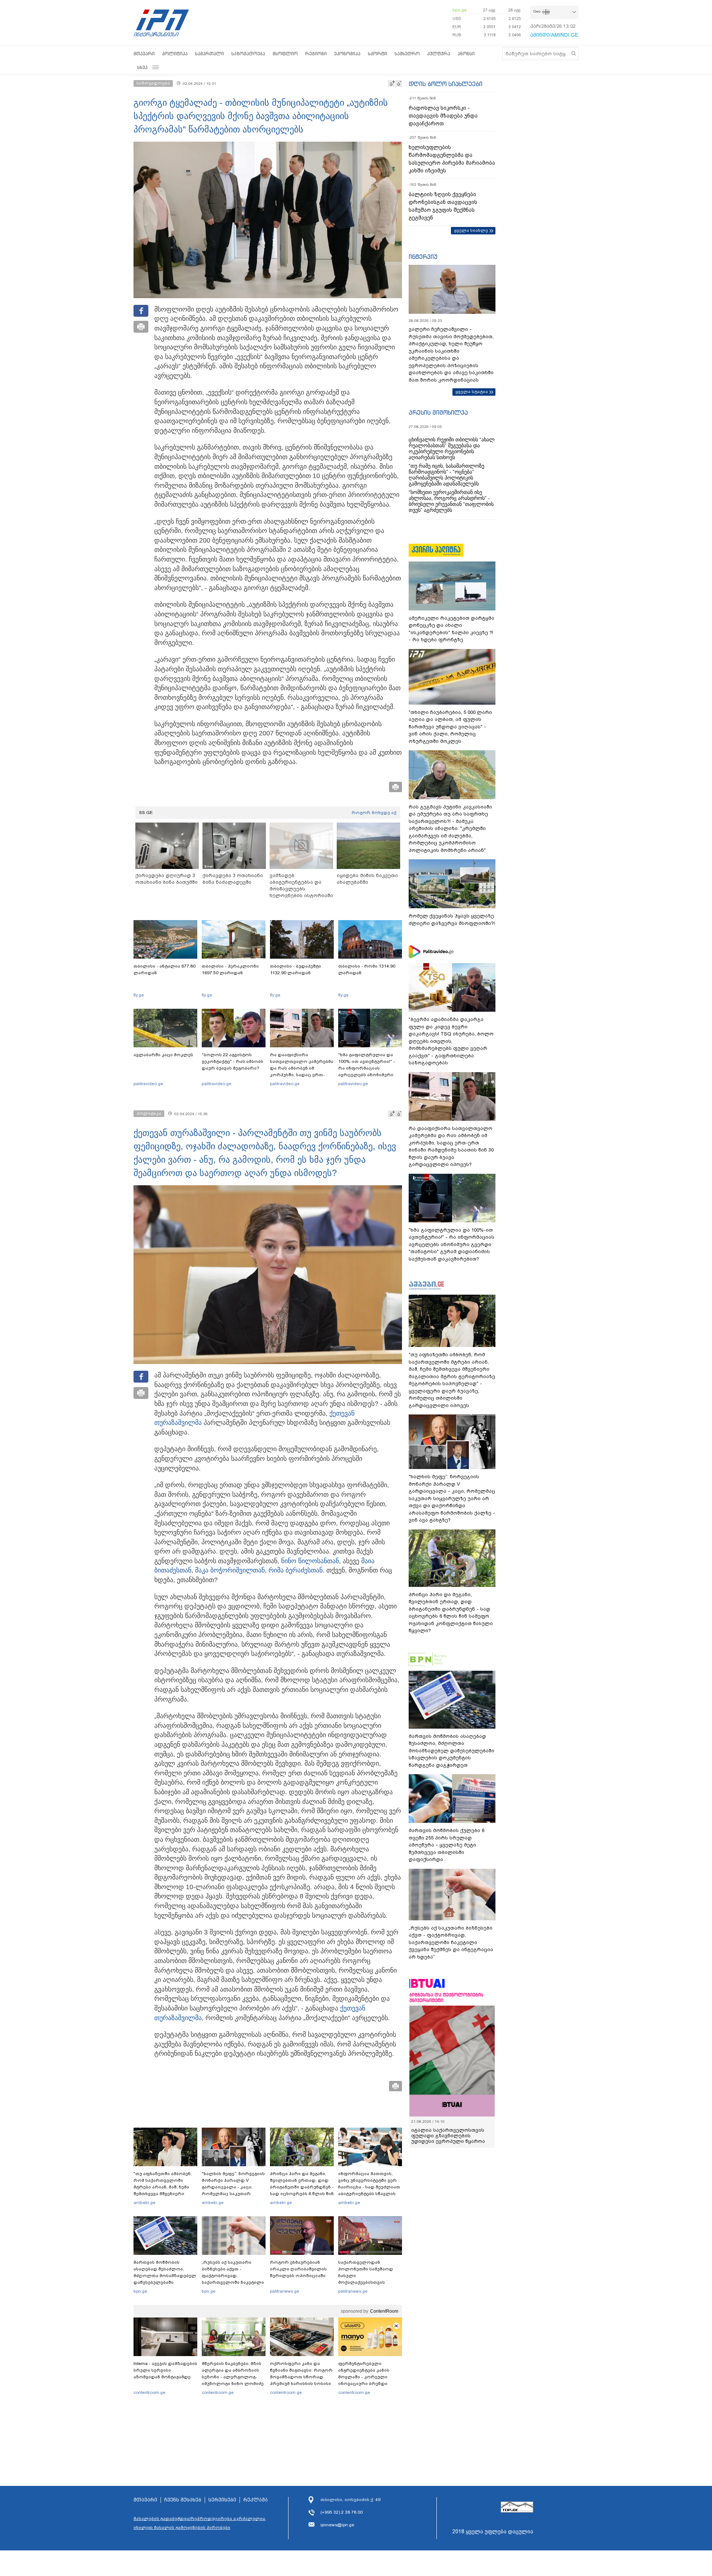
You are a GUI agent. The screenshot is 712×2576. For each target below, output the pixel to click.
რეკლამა (256, 2500)
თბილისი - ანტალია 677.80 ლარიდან (164, 969)
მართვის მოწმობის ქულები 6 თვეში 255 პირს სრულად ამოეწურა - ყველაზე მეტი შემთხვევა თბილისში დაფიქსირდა (446, 1845)
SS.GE (146, 813)
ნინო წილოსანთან (310, 1561)
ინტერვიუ (423, 257)
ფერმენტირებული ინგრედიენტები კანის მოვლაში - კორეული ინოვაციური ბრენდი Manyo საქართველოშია (366, 2377)
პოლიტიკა (175, 54)
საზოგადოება (248, 54)
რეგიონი (316, 54)
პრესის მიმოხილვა (438, 412)
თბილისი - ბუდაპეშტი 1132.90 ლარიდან (296, 969)
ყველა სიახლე (471, 230)
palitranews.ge (285, 2291)
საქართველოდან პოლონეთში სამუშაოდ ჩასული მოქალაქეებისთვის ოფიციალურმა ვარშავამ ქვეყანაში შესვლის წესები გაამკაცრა (369, 2282)
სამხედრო (407, 54)
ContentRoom (384, 2311)
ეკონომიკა (347, 54)
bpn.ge (459, 10)
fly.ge (139, 995)
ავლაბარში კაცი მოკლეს (163, 1055)
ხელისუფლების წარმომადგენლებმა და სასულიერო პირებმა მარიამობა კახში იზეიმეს (452, 159)
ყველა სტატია (472, 392)
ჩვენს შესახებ (183, 2500)
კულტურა (439, 54)
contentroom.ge (149, 2392)
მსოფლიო (285, 54)
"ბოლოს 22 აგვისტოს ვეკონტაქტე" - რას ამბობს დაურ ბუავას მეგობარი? (233, 1061)
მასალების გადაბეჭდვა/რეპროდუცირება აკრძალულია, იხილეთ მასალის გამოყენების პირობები (200, 2523)
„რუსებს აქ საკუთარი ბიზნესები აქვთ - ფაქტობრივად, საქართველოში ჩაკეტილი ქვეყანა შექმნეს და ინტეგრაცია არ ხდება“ (233, 2279)
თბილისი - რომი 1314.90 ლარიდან (367, 969)
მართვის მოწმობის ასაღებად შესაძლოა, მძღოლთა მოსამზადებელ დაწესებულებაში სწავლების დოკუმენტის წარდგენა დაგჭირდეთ (165, 2279)
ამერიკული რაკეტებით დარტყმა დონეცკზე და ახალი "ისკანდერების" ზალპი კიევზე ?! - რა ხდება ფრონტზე (451, 629)
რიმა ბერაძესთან (296, 1570)
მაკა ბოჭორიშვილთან (230, 1570)
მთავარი (144, 54)
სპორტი (378, 54)
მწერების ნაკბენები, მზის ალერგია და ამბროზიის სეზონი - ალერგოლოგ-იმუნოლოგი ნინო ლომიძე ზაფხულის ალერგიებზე (233, 2377)
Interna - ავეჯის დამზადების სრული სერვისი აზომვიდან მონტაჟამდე (165, 2370)
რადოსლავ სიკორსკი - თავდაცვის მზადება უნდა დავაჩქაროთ (443, 116)
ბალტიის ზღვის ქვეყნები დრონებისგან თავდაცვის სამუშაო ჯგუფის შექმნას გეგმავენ (443, 206)
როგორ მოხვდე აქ (374, 813)
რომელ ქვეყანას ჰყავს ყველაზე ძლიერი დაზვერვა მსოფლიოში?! (452, 920)
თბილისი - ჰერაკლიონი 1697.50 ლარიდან (230, 969)
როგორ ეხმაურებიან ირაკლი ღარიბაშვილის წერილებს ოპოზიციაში (298, 2269)
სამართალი (210, 54)
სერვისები (222, 2500)
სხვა (142, 67)
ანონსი (466, 54)
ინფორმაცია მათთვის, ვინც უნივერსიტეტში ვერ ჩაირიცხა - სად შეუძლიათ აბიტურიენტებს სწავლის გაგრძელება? (369, 2187)
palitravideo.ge (148, 1084)
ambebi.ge (144, 2203)
